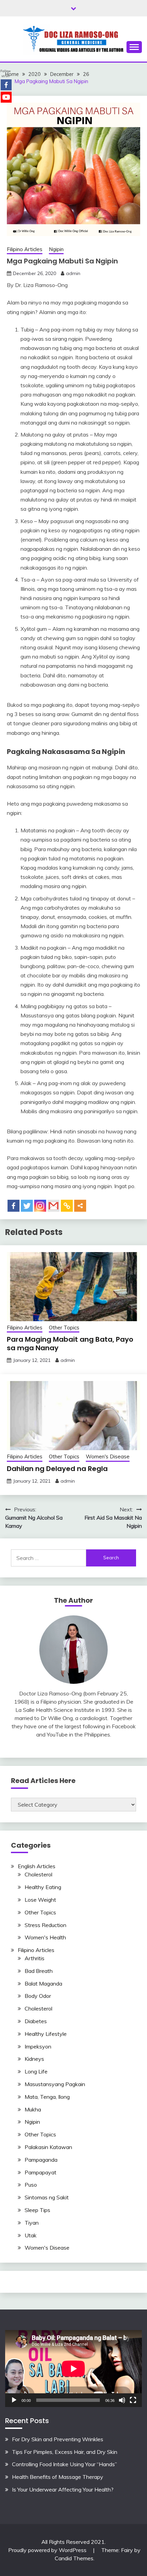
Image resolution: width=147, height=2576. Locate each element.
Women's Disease (108, 1456)
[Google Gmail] (54, 1206)
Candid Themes (74, 2558)
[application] (73, 2369)
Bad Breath (39, 1971)
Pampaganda (41, 2160)
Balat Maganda (43, 1983)
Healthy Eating (43, 1887)
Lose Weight (40, 1900)
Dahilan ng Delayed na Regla (57, 1469)
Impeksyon (38, 2046)
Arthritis (35, 1958)
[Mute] (122, 2400)
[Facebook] (14, 1206)
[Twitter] (27, 1206)
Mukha (33, 2109)
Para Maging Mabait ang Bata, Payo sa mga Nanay (70, 1344)
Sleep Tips (37, 2210)
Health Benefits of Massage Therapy (58, 2477)
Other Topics (64, 1328)
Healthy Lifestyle (46, 2034)
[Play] (14, 2400)
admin (73, 273)
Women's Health (45, 1937)
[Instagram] (40, 1206)
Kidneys (34, 2059)
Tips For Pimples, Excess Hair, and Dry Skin (65, 2452)
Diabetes (36, 2021)
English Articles (37, 1866)
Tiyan (32, 2223)
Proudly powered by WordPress (48, 2550)
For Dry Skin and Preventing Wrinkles (58, 2439)
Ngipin (56, 249)
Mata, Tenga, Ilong (47, 2097)
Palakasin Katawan (48, 2147)
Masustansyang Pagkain (55, 2084)
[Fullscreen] (133, 2400)
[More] (80, 1206)
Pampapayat (41, 2172)
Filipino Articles (25, 249)
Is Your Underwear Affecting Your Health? (63, 2489)
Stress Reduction (45, 1925)
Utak (31, 2235)
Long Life (36, 2071)
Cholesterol (38, 1874)
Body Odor (38, 1996)
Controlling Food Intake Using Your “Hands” (64, 2464)
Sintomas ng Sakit (47, 2197)
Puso (31, 2185)
